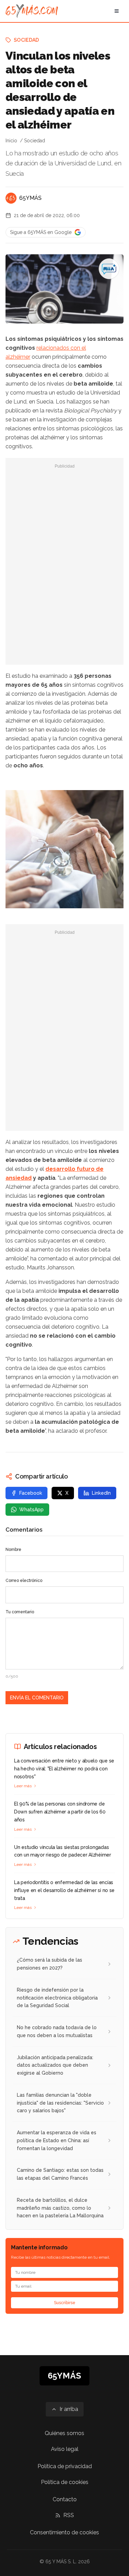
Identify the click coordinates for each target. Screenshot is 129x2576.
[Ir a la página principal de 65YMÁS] (32, 11)
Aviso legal (65, 2449)
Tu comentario (20, 1612)
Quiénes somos (64, 2433)
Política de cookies (65, 2482)
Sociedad (26, 40)
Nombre (13, 1550)
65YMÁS (30, 198)
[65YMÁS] (11, 198)
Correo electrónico (24, 1581)
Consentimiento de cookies (64, 2532)
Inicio (11, 141)
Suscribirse (65, 2303)
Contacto (65, 2499)
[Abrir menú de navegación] (117, 11)
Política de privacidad (65, 2466)
